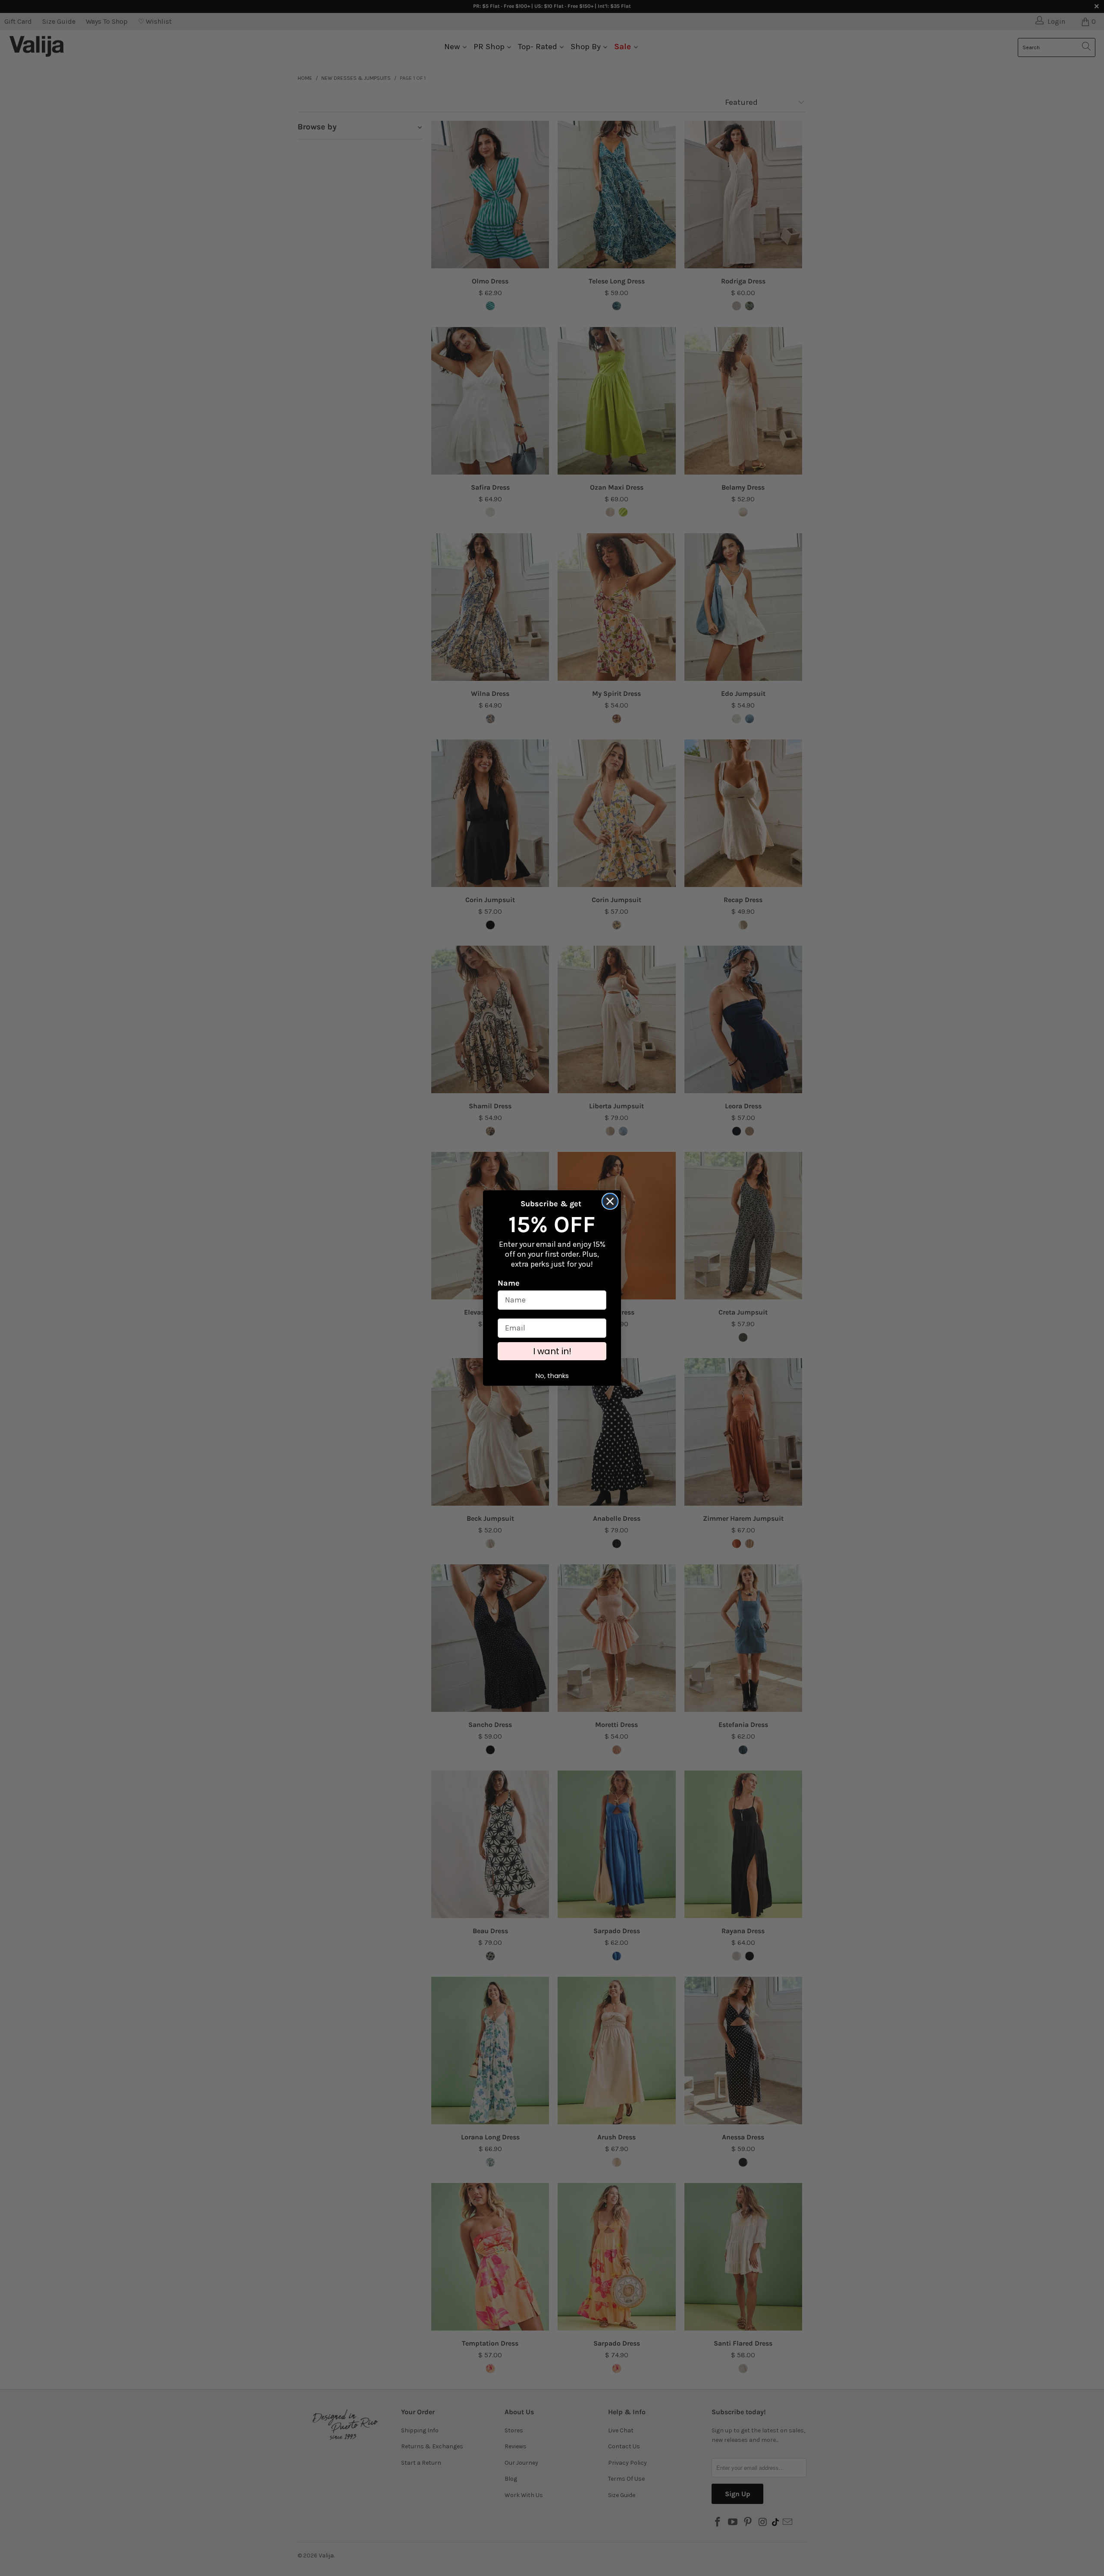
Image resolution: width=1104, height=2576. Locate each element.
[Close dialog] (610, 1206)
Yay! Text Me (552, 1330)
